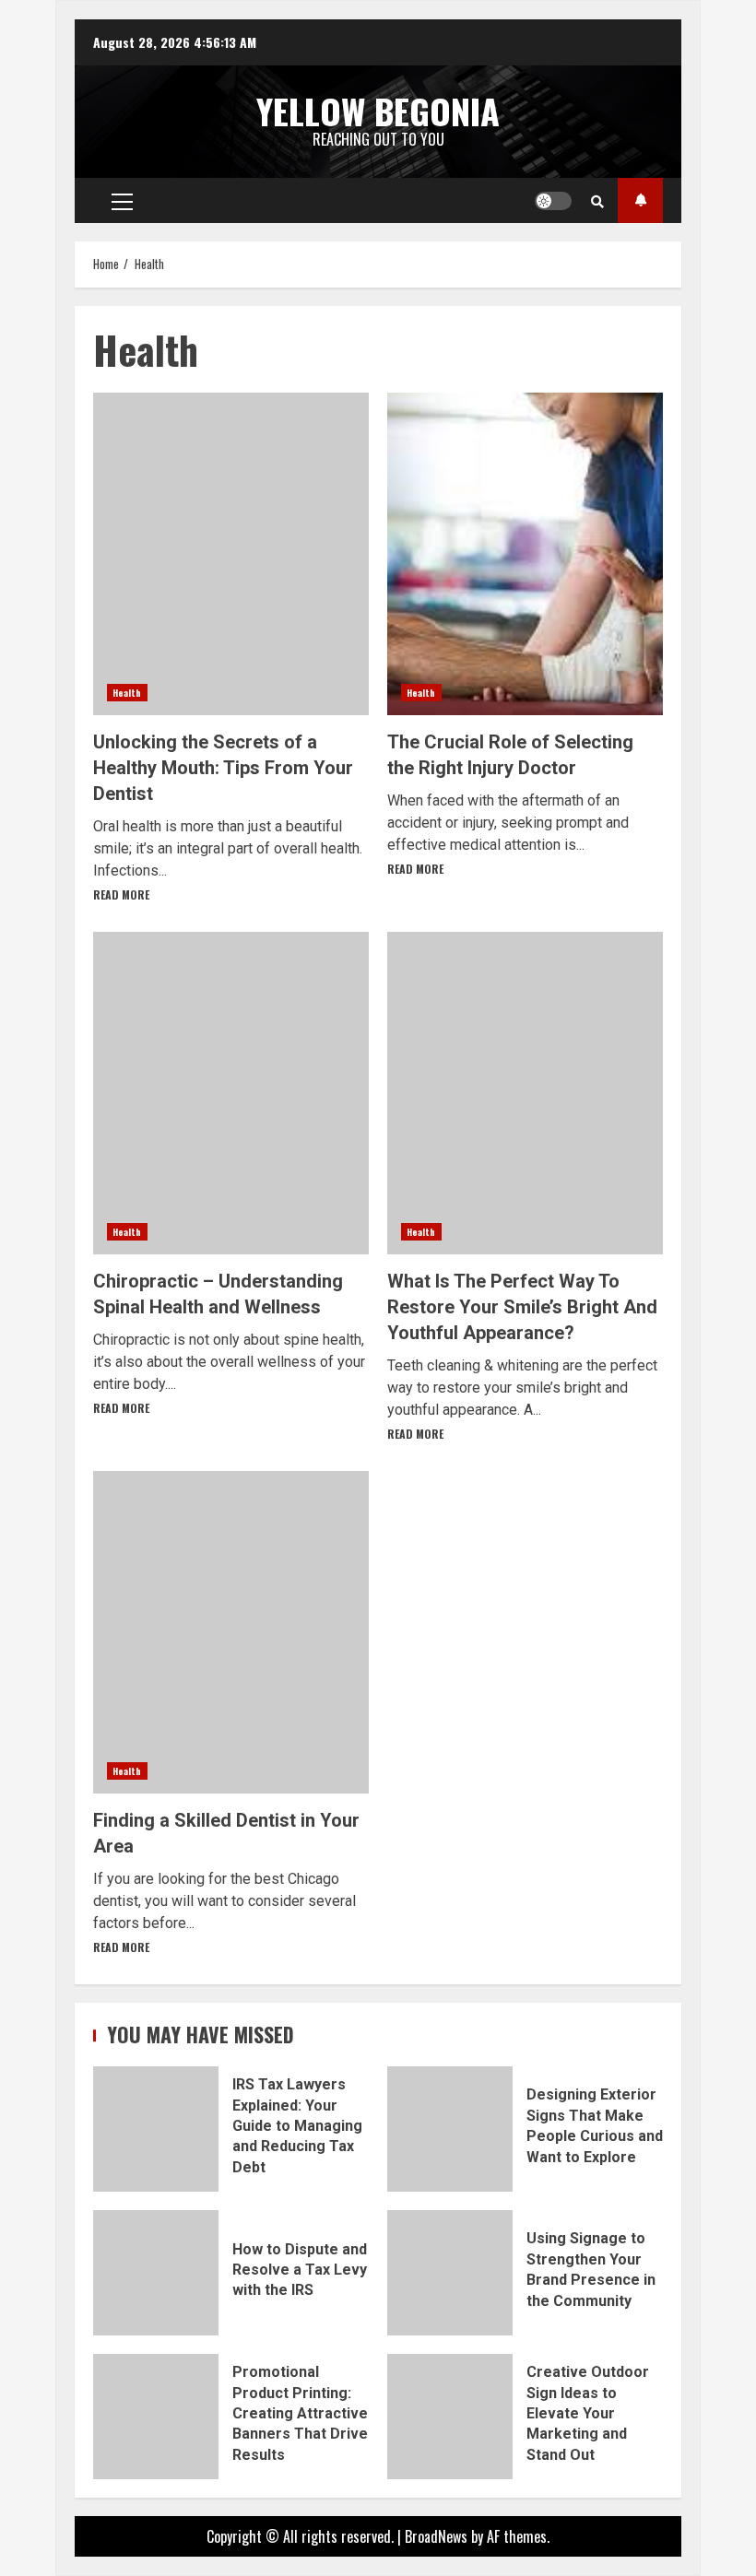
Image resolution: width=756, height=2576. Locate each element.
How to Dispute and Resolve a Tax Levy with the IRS (156, 2273)
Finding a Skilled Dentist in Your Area (231, 1632)
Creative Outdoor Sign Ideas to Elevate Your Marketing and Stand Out (450, 2417)
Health (127, 693)
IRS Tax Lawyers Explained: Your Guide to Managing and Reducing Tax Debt (156, 2129)
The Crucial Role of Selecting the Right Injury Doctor (525, 554)
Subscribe (640, 200)
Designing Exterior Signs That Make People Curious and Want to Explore (450, 2129)
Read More (121, 894)
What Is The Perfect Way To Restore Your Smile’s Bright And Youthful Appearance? (525, 1093)
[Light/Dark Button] (553, 201)
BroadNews (436, 2536)
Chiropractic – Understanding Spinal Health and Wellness (231, 1093)
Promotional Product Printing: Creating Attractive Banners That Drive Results (156, 2417)
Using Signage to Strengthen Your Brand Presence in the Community (450, 2273)
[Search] (597, 201)
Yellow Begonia (378, 111)
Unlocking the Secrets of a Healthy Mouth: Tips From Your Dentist (231, 554)
